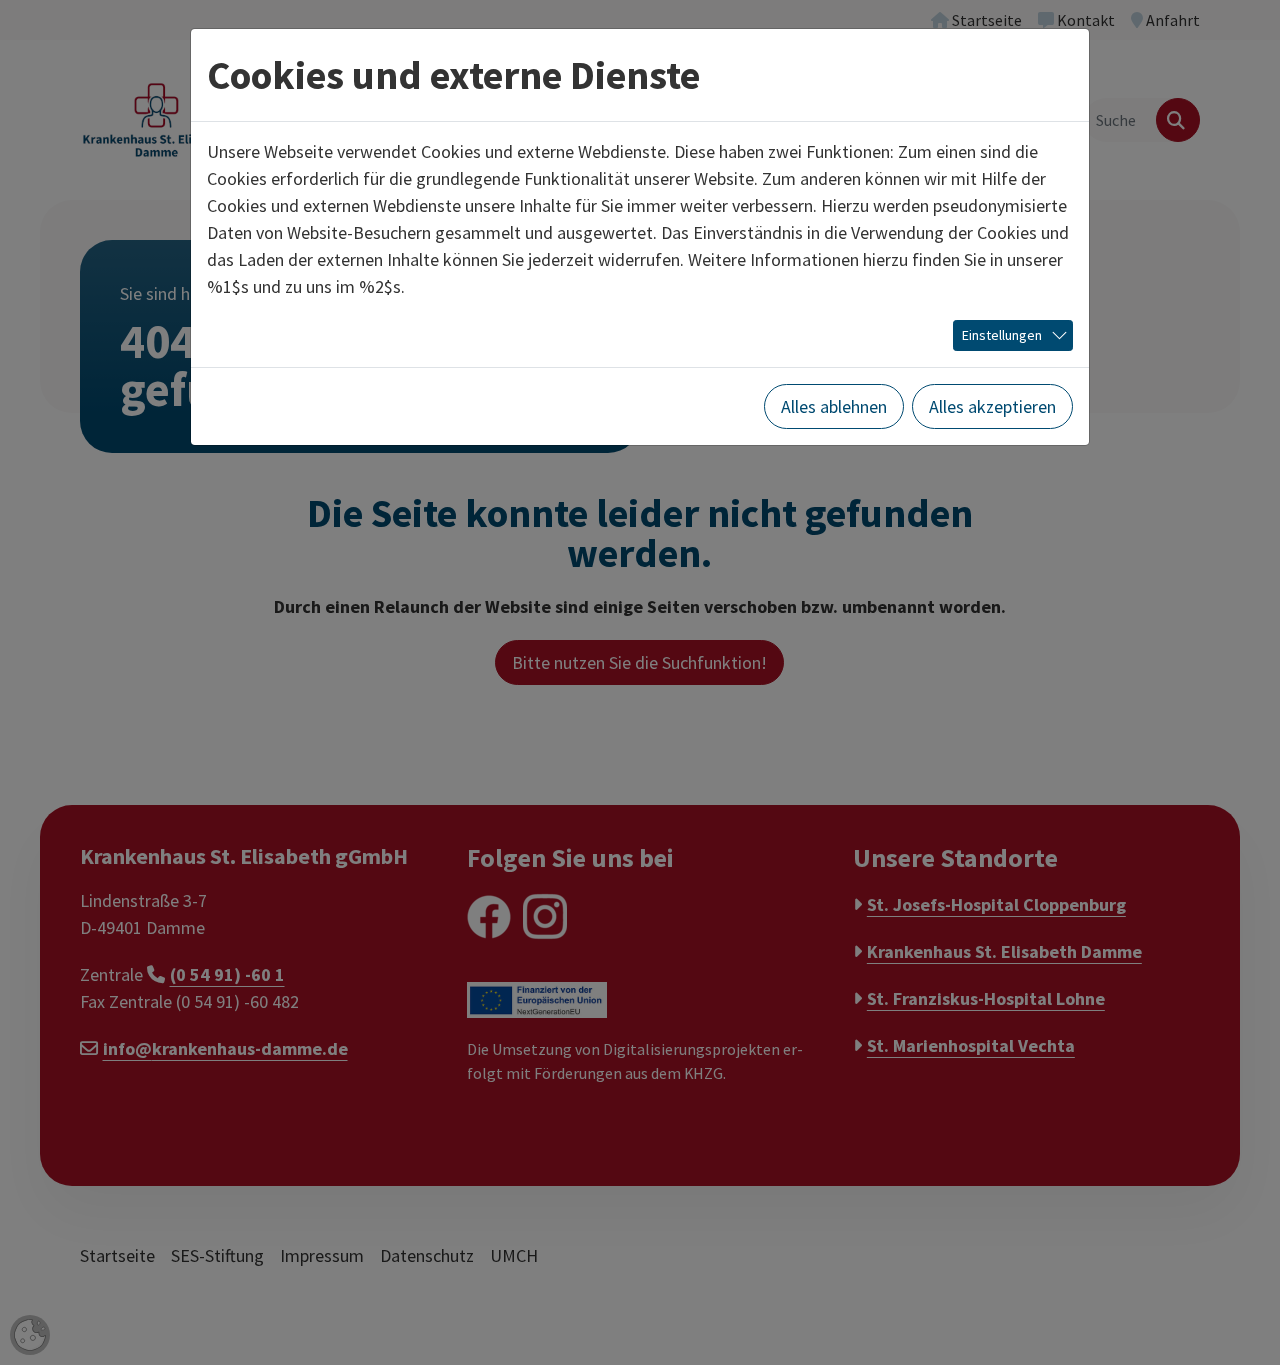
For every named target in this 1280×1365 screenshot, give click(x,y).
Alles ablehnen (834, 406)
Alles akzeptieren (992, 406)
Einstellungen (1002, 335)
